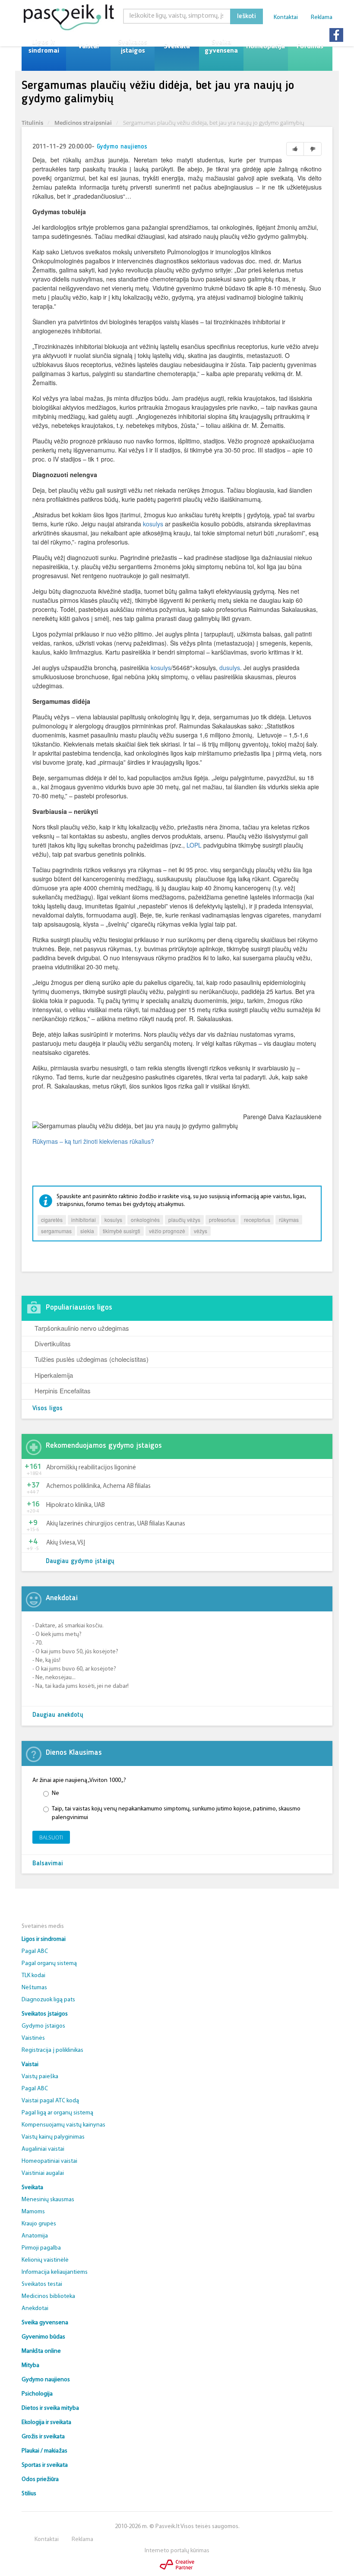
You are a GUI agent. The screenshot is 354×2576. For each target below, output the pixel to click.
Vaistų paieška (40, 2077)
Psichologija (37, 2394)
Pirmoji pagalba (41, 2248)
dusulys (230, 668)
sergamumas (56, 1231)
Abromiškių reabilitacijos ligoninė (91, 1468)
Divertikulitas (53, 1343)
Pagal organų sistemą (49, 1964)
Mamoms (33, 2212)
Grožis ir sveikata (43, 2437)
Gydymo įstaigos (43, 2026)
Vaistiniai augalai (43, 2173)
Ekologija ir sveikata (46, 2423)
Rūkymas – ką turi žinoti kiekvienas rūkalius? (93, 1141)
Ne (55, 1793)
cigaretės (52, 1220)
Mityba (30, 2366)
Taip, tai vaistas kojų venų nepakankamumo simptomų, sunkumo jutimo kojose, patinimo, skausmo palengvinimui (176, 1813)
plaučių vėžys (184, 1220)
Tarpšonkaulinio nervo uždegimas (82, 1328)
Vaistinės (33, 2038)
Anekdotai (35, 2309)
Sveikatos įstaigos (133, 47)
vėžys (201, 1231)
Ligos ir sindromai (44, 47)
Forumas (310, 47)
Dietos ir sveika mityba (50, 2408)
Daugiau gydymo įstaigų (80, 1562)
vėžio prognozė (167, 1231)
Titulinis (32, 123)
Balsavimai (48, 1864)
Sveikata (177, 47)
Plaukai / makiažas (44, 2451)
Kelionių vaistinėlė (45, 2260)
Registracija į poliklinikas (52, 2050)
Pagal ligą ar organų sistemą (57, 2113)
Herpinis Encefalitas (63, 1391)
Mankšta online (41, 2351)
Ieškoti (247, 16)
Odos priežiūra (40, 2479)
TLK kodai (33, 1976)
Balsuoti (51, 1837)
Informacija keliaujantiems (55, 2272)
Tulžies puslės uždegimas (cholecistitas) (92, 1359)
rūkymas (289, 1220)
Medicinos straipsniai (83, 123)
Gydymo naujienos (122, 147)
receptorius (257, 1220)
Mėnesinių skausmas (48, 2200)
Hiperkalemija (54, 1375)
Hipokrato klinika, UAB (76, 1505)
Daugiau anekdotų (58, 1715)
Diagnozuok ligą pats (48, 2000)
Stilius (29, 2494)
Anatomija (35, 2236)
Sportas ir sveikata (45, 2465)
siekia (87, 1231)
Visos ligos (47, 1409)
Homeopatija (265, 47)
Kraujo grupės (39, 2224)
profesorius (222, 1220)
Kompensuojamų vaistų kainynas (63, 2125)
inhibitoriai (84, 1220)
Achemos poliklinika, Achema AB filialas (98, 1486)
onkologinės (145, 1220)
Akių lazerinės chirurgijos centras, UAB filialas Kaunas (116, 1524)
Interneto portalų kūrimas (177, 2551)
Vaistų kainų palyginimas (53, 2137)
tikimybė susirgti (122, 1231)
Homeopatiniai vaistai (49, 2161)
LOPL (194, 845)
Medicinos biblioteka (48, 2296)
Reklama (322, 17)
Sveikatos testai (42, 2284)
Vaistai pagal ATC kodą (50, 2101)
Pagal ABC (35, 1951)
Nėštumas (34, 1988)
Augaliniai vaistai (43, 2149)
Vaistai (88, 47)
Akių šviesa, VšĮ (66, 1543)
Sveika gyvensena (221, 47)
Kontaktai (286, 17)
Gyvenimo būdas (43, 2337)
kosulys (153, 524)
